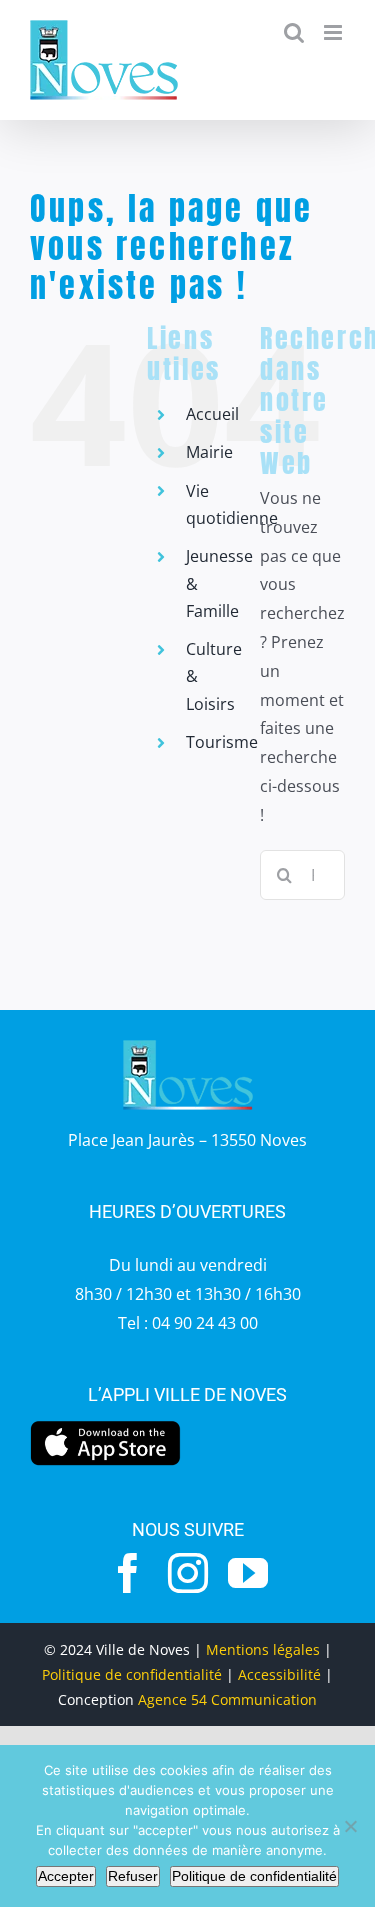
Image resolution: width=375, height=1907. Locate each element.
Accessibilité (279, 1674)
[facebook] (128, 1573)
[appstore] (105, 1426)
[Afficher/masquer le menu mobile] (334, 32)
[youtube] (248, 1573)
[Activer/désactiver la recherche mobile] (294, 32)
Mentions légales (263, 1649)
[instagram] (188, 1573)
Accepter (66, 1876)
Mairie (209, 452)
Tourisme (222, 742)
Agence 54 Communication (227, 1699)
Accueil (212, 414)
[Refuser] (350, 1826)
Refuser (133, 1876)
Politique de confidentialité (132, 1674)
